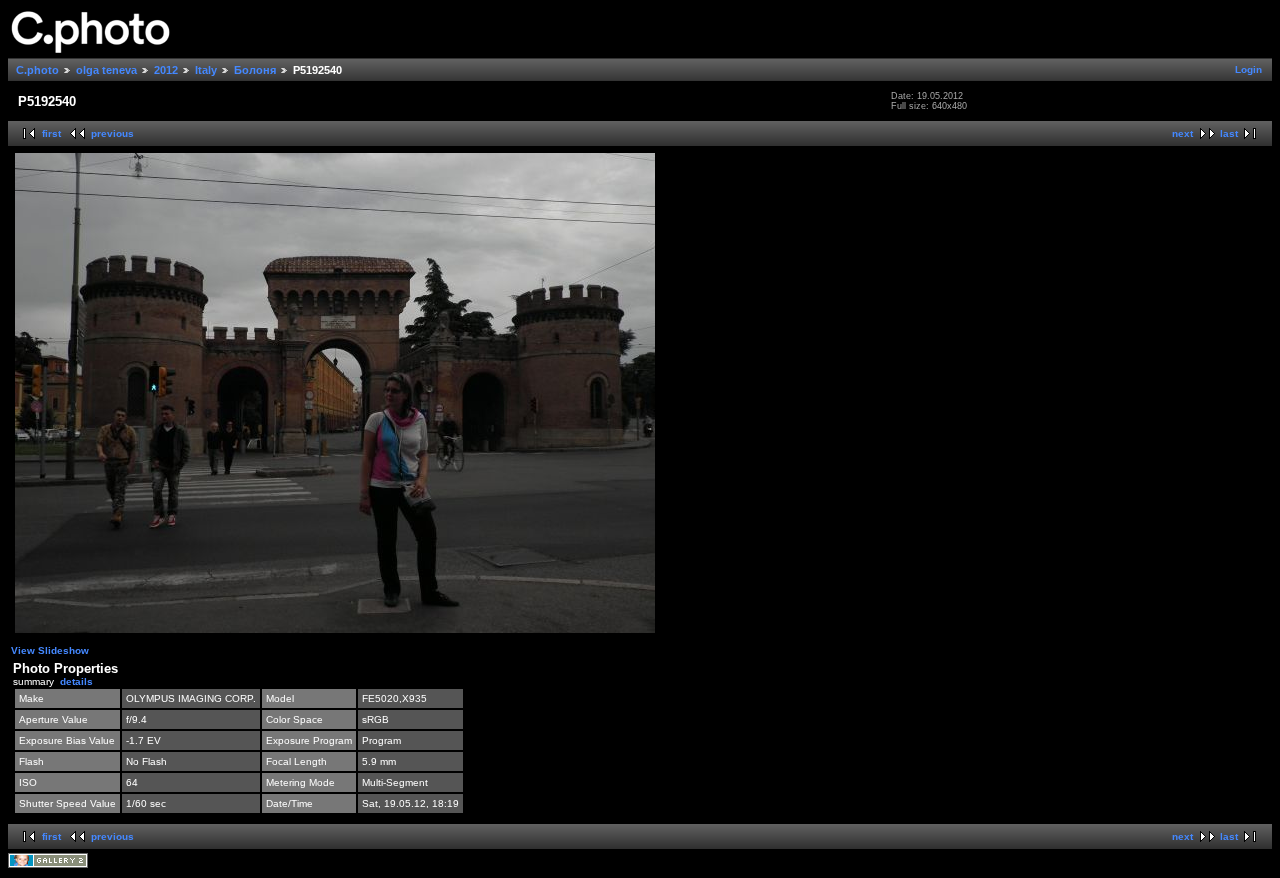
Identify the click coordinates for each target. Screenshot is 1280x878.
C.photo (37, 70)
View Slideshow (50, 650)
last (1229, 133)
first (51, 133)
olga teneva (106, 70)
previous (112, 133)
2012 (166, 70)
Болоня (255, 70)
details (76, 681)
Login (1248, 69)
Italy (206, 70)
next (1182, 133)
